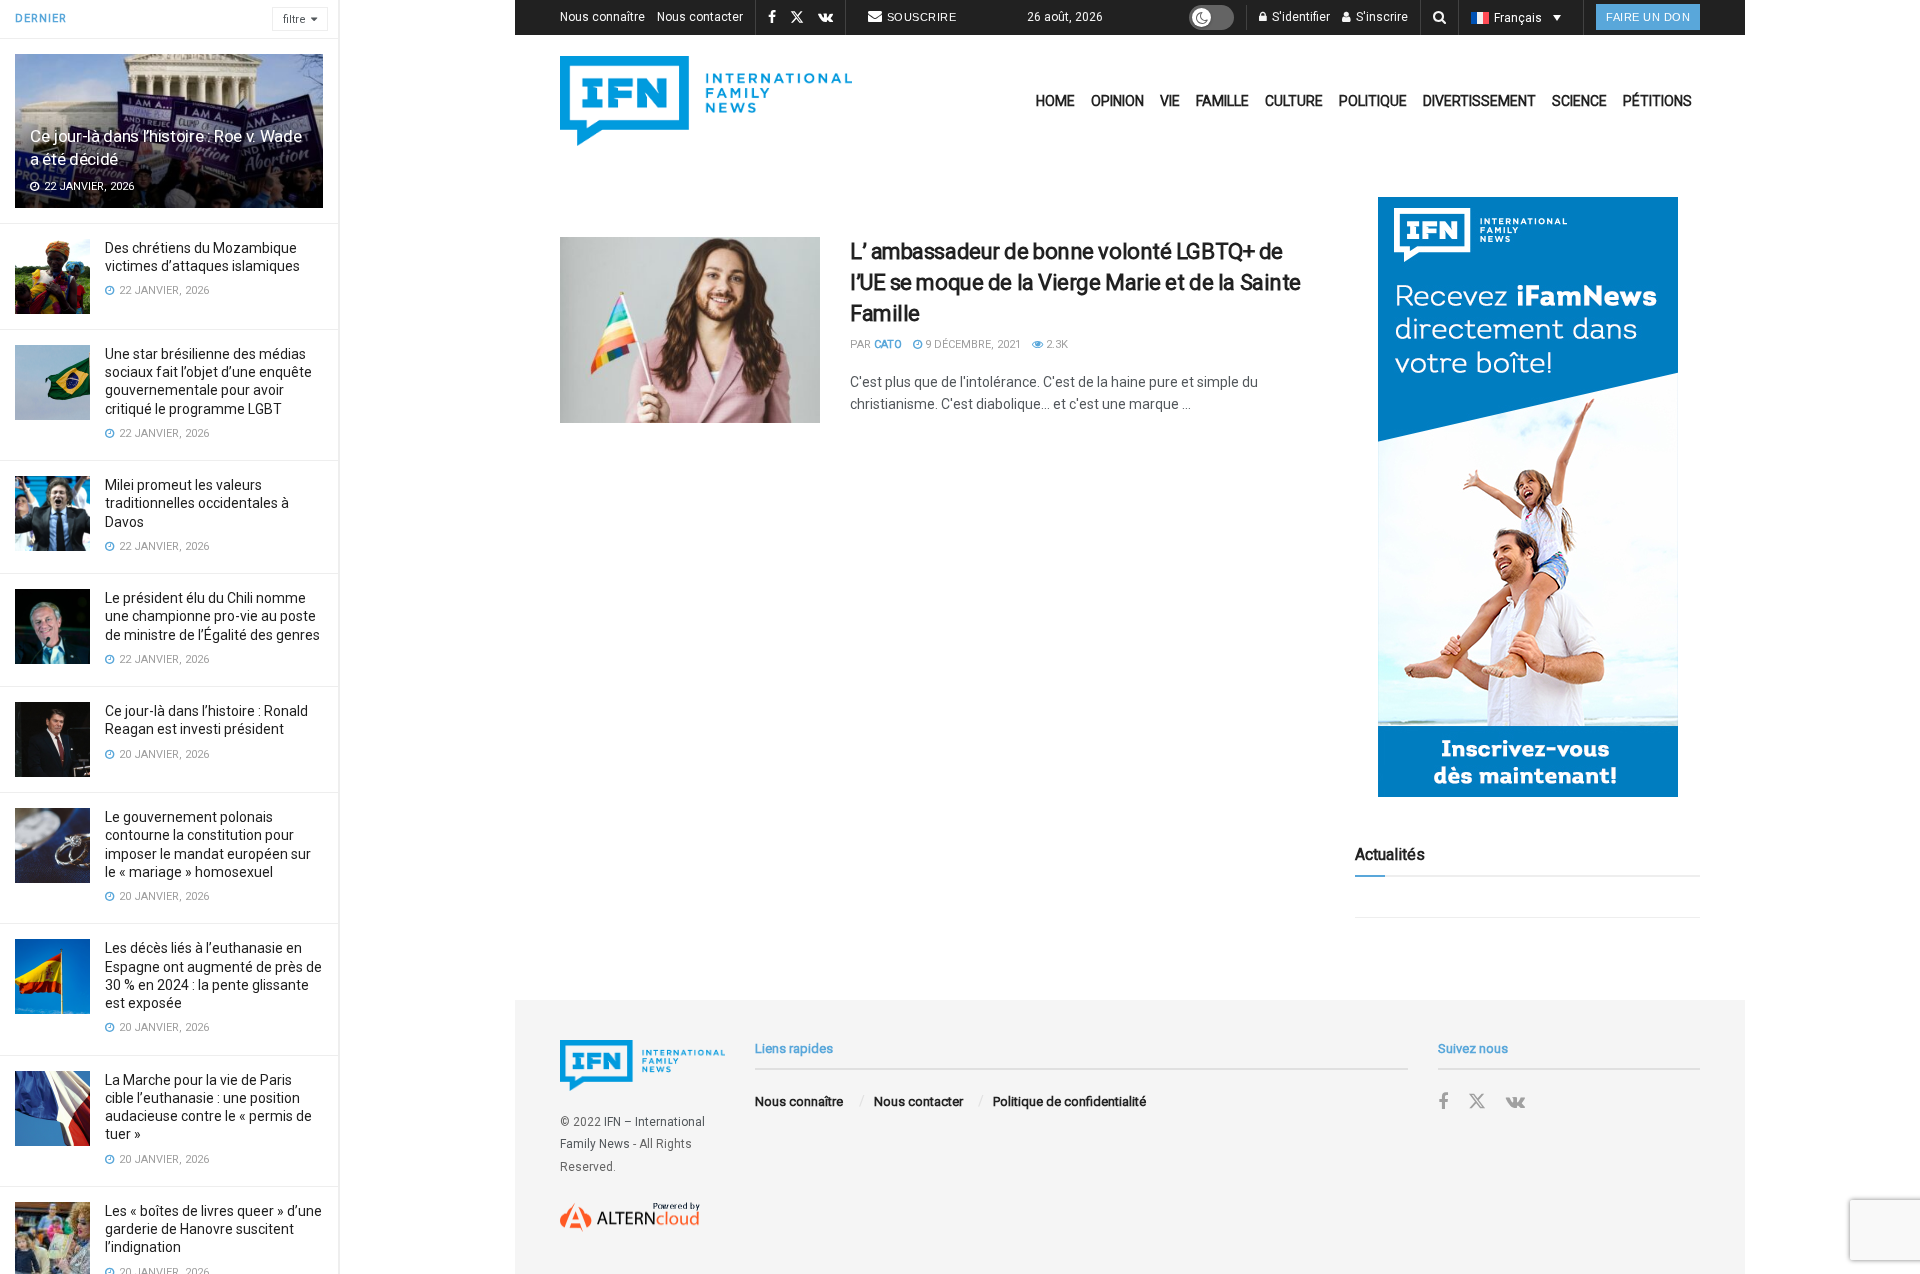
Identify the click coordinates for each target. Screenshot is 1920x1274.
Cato (888, 344)
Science (1579, 101)
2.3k (1055, 344)
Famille (1222, 101)
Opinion (1117, 101)
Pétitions (1657, 101)
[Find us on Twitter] (797, 18)
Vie (1170, 101)
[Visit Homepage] (706, 101)
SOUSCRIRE (922, 17)
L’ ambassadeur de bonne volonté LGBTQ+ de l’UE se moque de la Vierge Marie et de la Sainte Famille (1075, 282)
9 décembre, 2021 (971, 344)
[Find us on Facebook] (772, 18)
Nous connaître (602, 17)
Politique (1373, 101)
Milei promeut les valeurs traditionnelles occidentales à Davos (197, 503)
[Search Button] (1439, 17)
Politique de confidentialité (1069, 1101)
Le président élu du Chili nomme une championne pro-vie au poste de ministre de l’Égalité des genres (212, 616)
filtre (294, 19)
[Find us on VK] (825, 18)
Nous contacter (700, 17)
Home (1055, 101)
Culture (1294, 101)
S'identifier (1299, 17)
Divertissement (1479, 101)
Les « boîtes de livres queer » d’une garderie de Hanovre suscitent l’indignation (213, 1229)
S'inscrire (1380, 17)
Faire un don (1648, 17)
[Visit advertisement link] (1527, 497)
